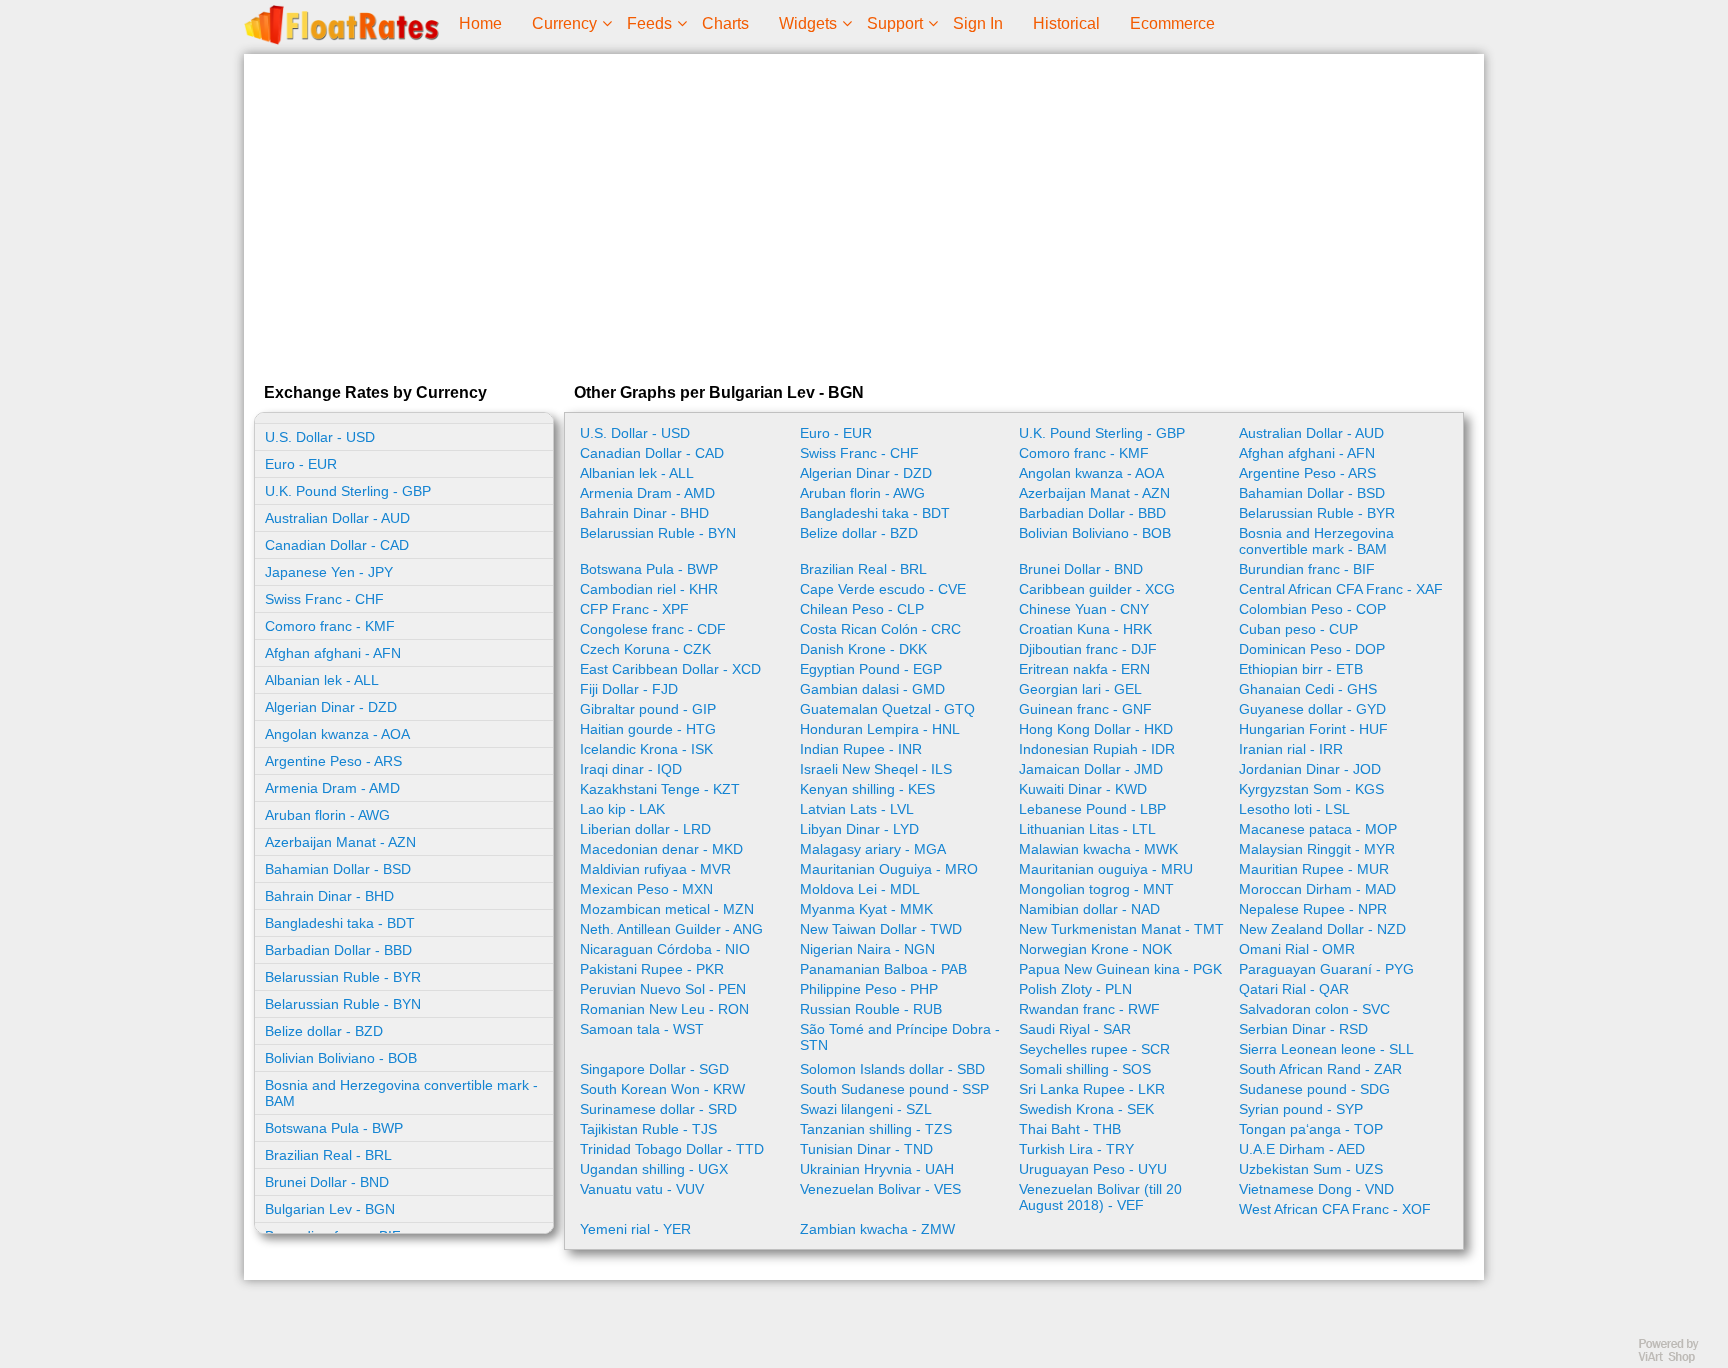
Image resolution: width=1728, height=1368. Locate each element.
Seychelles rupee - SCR (1094, 1049)
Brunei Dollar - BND (327, 1182)
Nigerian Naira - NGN (867, 949)
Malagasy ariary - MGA (873, 849)
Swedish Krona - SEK (1086, 1109)
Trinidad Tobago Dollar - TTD (672, 1149)
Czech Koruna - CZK (645, 649)
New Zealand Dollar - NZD (1322, 929)
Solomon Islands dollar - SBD (892, 1069)
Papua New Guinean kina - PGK (1120, 969)
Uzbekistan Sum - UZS (1311, 1169)
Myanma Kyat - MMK (866, 909)
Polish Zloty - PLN (1075, 989)
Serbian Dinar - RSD (1303, 1029)
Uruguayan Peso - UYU (1093, 1169)
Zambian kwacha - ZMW (877, 1229)
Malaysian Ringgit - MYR (1317, 849)
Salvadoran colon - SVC (1314, 1009)
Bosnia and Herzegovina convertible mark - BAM (401, 1093)
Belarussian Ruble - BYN (343, 1004)
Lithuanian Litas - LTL (1087, 829)
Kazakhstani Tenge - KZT (660, 789)
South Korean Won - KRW (662, 1089)
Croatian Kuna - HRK (1085, 629)
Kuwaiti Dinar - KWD (1083, 789)
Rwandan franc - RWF (1089, 1009)
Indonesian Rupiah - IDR (1097, 749)
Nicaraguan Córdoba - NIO (665, 949)
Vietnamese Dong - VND (1316, 1189)
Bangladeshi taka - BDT (340, 923)
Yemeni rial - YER (635, 1229)
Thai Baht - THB (1070, 1129)
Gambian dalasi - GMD (872, 689)
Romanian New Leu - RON (664, 1009)
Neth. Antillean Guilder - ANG (671, 929)
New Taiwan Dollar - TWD (881, 929)
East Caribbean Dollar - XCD (670, 669)
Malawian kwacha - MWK (1098, 849)
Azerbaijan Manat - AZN (340, 842)
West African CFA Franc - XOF (1335, 1209)
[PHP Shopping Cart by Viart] (1678, 1358)
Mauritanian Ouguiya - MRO (889, 869)
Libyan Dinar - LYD (859, 829)
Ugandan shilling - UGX (654, 1169)
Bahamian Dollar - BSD (338, 869)
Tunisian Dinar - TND (866, 1149)
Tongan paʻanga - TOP (1311, 1129)
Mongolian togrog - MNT (1096, 889)
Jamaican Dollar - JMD (1091, 769)
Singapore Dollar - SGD (654, 1069)
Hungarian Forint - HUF (1313, 729)
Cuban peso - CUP (1298, 629)
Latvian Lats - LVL (857, 809)
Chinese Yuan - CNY (1084, 609)
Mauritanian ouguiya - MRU (1106, 869)
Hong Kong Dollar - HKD (1096, 729)
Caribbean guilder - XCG (1097, 589)
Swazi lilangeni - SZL (866, 1109)
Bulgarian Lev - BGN (330, 1209)
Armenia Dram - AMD (332, 788)
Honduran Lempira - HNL (880, 729)
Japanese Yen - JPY (329, 572)
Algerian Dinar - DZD (331, 707)
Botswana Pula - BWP (334, 1128)
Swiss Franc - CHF (324, 599)
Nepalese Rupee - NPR (1313, 909)
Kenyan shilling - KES (867, 789)
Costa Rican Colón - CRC (880, 629)
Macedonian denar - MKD (661, 849)
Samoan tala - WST (642, 1029)
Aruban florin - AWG (327, 815)
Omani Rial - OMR (1297, 949)
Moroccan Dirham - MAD (1317, 889)
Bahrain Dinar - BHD (329, 896)
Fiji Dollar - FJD (629, 689)
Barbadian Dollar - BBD (338, 950)
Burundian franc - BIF (1307, 569)
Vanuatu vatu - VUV (642, 1189)
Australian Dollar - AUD (337, 518)
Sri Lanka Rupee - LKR (1092, 1089)
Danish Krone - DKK (863, 649)
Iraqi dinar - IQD (631, 769)
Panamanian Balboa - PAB (883, 969)
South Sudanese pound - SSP (894, 1089)
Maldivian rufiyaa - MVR (655, 869)
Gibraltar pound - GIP (648, 709)
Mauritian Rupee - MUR (1314, 869)
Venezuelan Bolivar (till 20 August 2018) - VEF (1100, 1197)
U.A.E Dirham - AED (1302, 1149)
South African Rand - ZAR (1320, 1069)
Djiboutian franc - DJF (1088, 649)
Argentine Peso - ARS (333, 761)
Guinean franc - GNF (1085, 709)
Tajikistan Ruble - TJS (648, 1129)
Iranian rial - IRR (1291, 749)
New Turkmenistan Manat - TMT (1121, 929)
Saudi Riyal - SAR (1075, 1029)
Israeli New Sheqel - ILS (876, 769)
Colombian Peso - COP (1312, 609)
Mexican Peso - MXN (646, 889)
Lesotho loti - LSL (1294, 809)
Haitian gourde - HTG (648, 729)
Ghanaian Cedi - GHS (1308, 689)
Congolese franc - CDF (653, 629)
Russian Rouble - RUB (871, 1009)
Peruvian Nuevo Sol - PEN (663, 989)
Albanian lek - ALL (322, 680)
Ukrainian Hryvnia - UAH (877, 1169)
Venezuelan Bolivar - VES (880, 1189)
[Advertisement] (864, 214)
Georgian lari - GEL (1080, 689)
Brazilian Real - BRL (328, 1155)
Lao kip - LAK (622, 809)
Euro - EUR (301, 464)
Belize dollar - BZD (324, 1031)
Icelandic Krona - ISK (646, 749)
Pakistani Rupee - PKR (652, 969)
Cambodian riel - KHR (649, 589)
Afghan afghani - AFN (333, 653)
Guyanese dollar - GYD (1312, 709)
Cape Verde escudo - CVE (883, 589)
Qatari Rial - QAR (1294, 989)
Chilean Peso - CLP (862, 609)
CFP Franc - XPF (634, 609)
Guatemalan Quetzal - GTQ (887, 709)
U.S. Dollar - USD (320, 437)
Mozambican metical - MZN (667, 909)
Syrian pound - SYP (1301, 1109)
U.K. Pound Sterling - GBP (348, 491)
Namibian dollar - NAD (1089, 909)
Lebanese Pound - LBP (1092, 809)
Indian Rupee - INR (861, 749)
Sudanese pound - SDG (1314, 1089)
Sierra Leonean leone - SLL (1326, 1049)
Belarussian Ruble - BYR (343, 977)
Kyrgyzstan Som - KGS (1311, 789)
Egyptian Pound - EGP (871, 669)
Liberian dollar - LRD (645, 829)
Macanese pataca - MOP (1318, 829)
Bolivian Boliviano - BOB (341, 1058)
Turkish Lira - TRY (1076, 1149)
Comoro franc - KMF (330, 626)
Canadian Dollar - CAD (337, 545)
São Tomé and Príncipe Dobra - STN (900, 1037)
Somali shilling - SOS (1085, 1069)
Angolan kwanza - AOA (337, 734)
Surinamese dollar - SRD (658, 1109)
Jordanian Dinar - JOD (1310, 769)
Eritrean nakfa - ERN (1084, 669)
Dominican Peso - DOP (1312, 649)
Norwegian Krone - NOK (1095, 949)
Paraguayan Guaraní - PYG (1326, 969)
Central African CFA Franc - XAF (1341, 589)
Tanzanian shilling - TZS (876, 1129)
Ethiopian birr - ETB (1301, 669)
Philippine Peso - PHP (869, 989)
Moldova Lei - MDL (860, 889)
